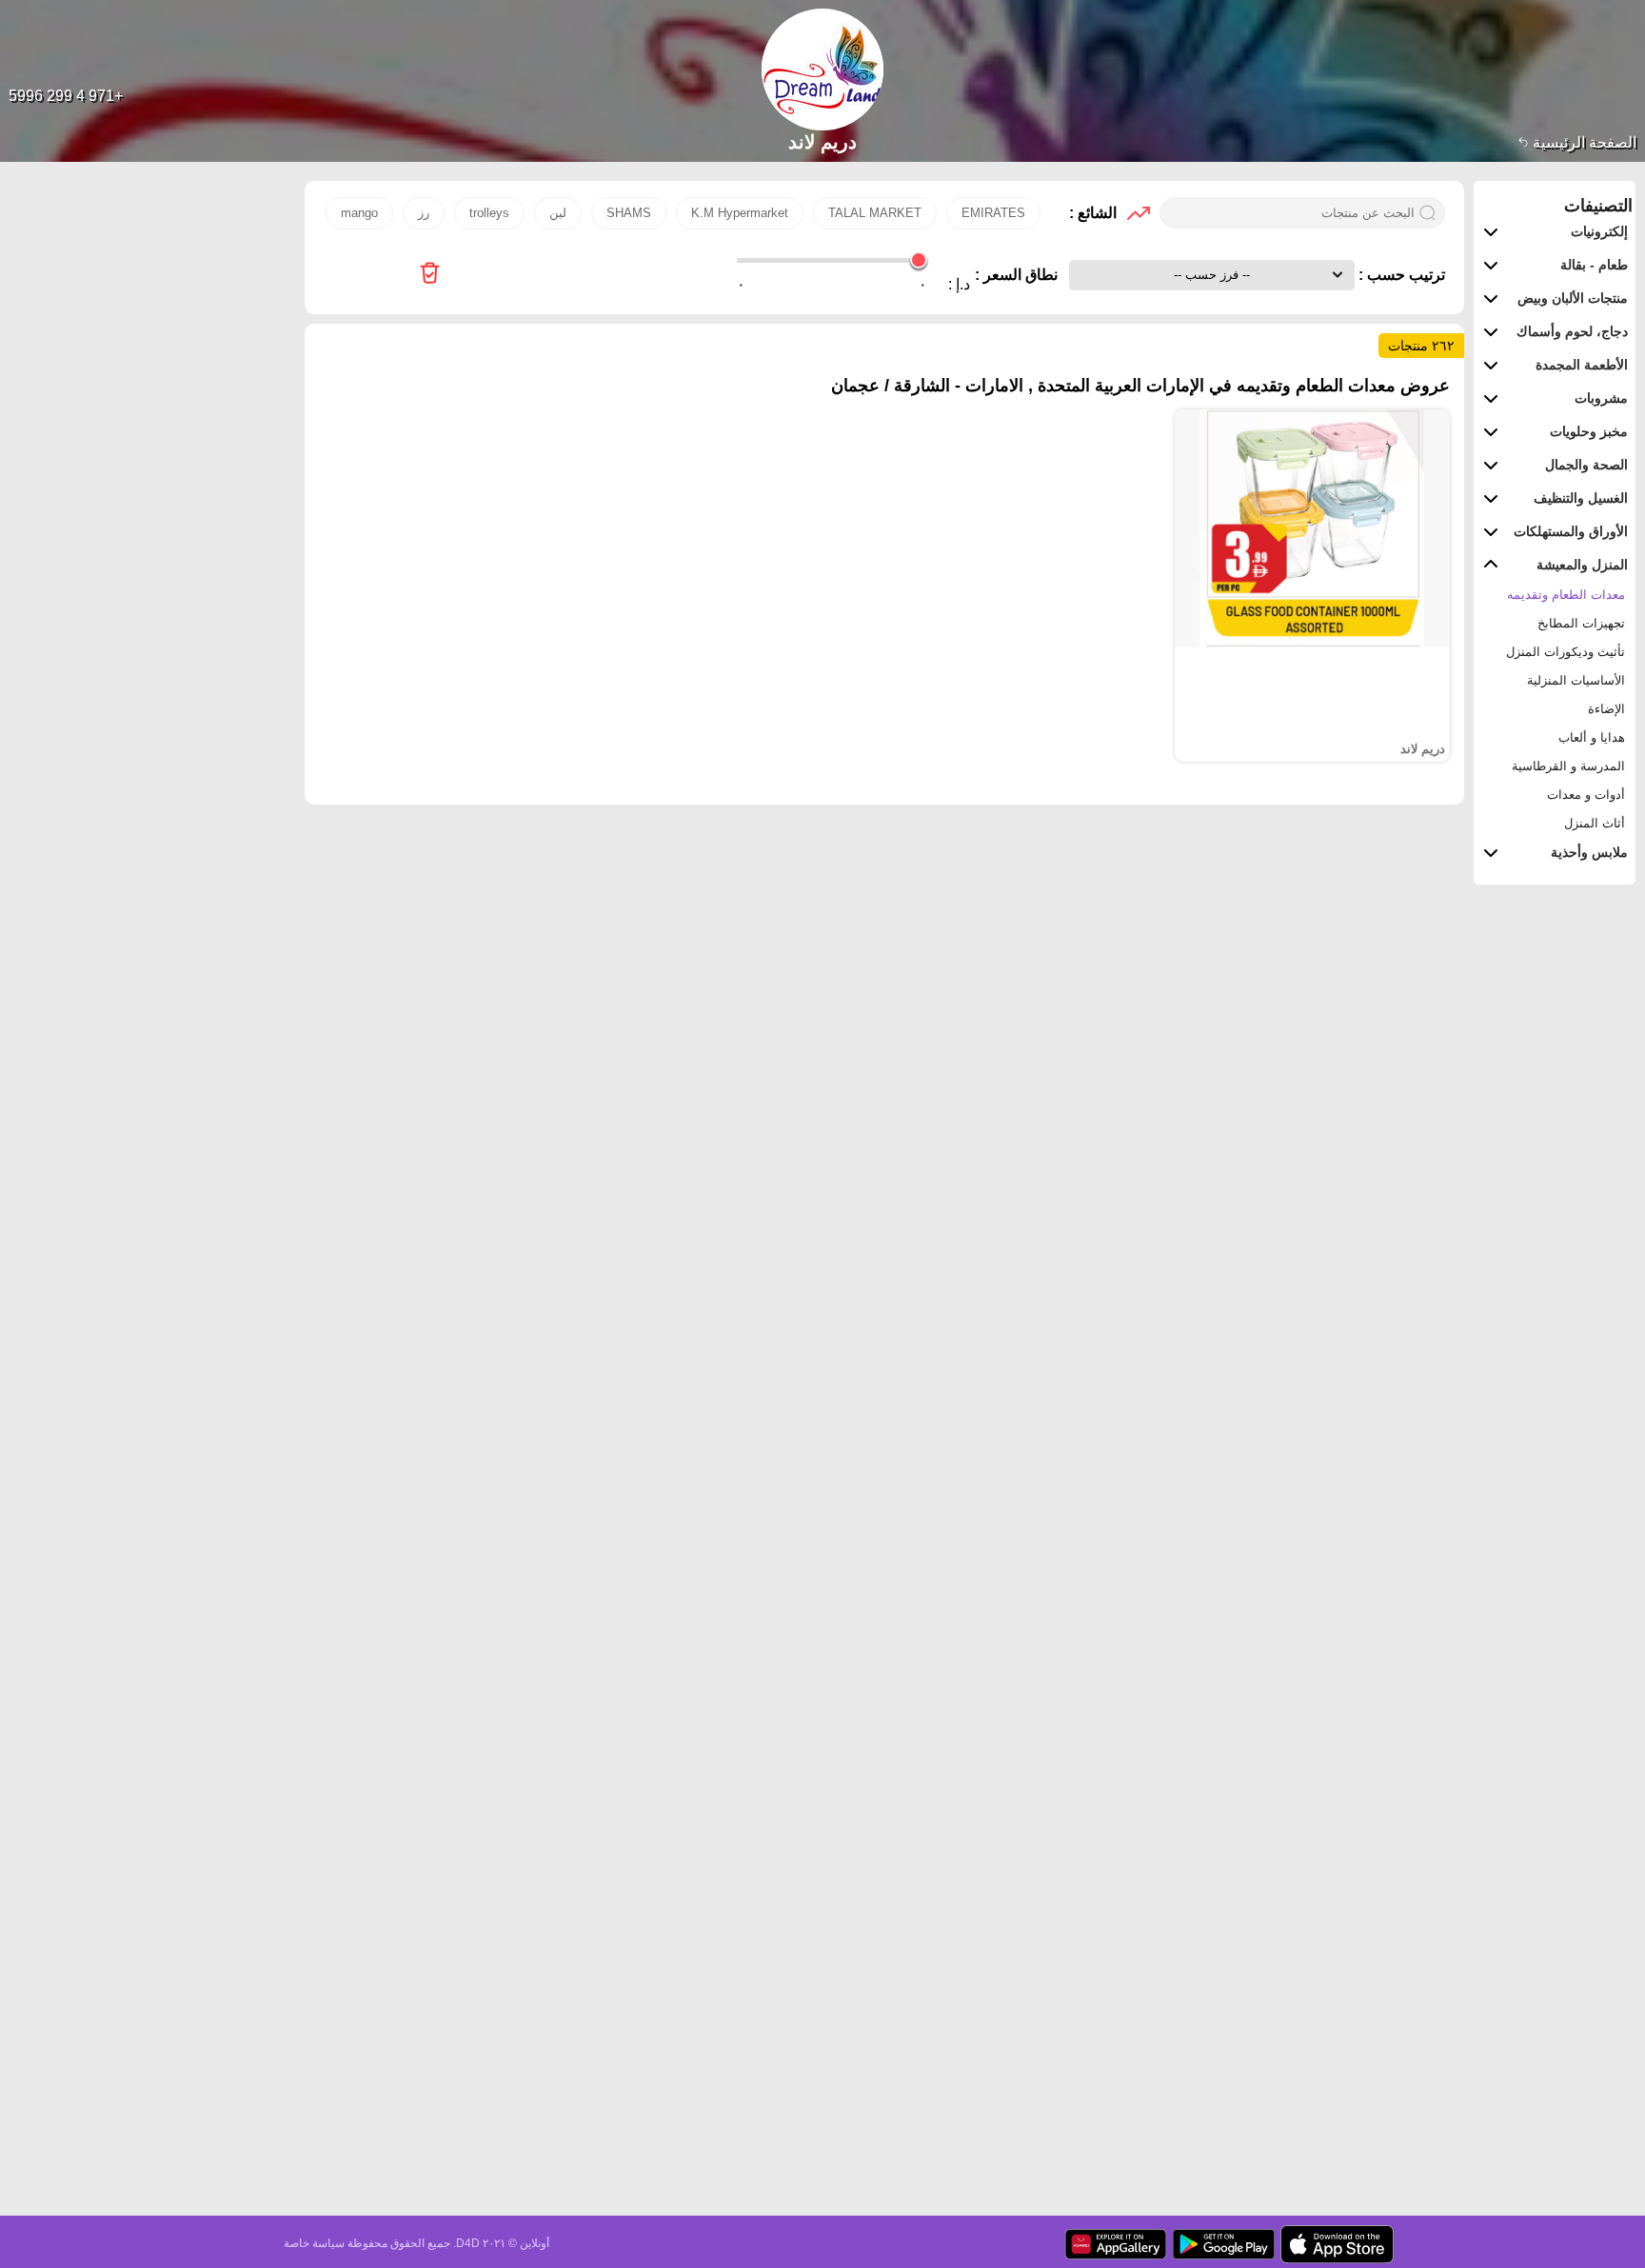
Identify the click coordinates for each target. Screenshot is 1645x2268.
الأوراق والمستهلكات (1571, 531)
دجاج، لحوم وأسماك (1572, 331)
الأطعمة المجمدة (1582, 365)
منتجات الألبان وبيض (1573, 298)
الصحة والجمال (1586, 465)
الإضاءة (1606, 709)
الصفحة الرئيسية (1583, 142)
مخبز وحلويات (1589, 431)
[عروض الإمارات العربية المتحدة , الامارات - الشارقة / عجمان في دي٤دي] (430, 275)
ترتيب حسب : (1400, 275)
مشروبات (1601, 398)
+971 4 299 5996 (66, 96)
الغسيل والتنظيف (1581, 498)
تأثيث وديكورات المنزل (1566, 652)
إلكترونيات (1599, 231)
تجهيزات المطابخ (1581, 623)
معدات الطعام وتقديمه (1566, 595)
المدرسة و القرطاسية (1568, 766)
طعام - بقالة (1594, 265)
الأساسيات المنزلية (1576, 680)
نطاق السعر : (1016, 275)
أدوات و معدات (1586, 795)
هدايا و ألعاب (1592, 737)
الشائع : (1093, 213)
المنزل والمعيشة (1582, 565)
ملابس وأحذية (1589, 852)
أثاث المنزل (1595, 823)
